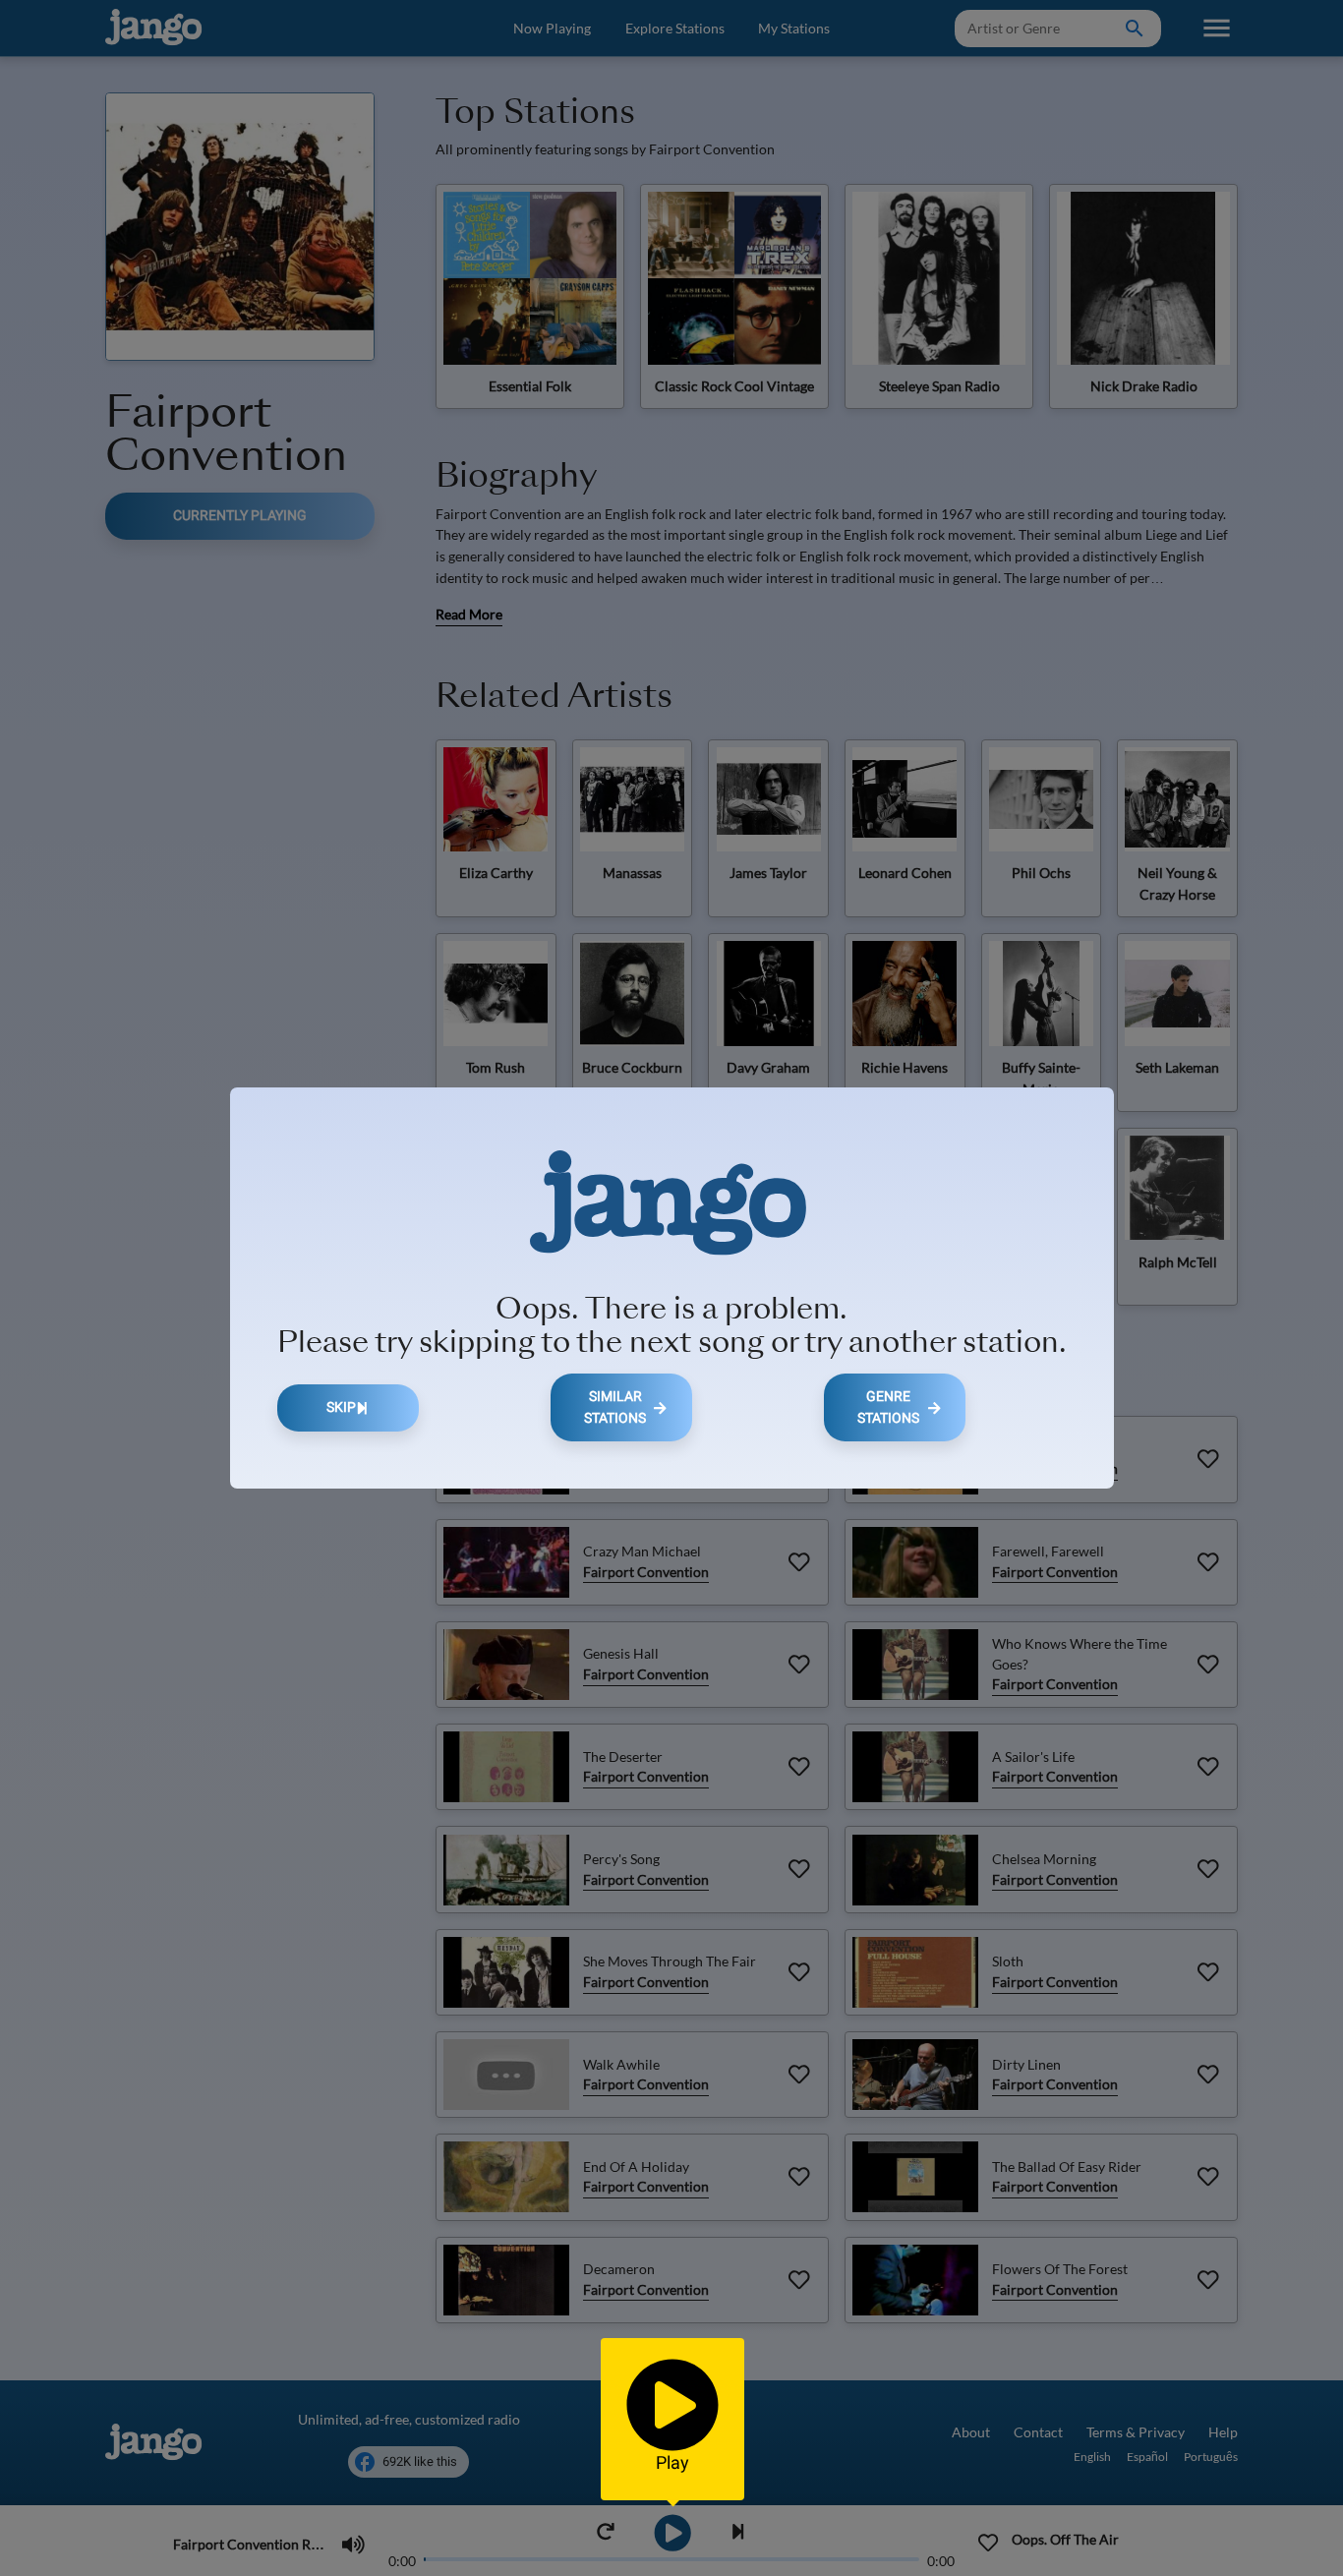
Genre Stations (888, 1407)
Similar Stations (615, 1407)
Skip (341, 1407)
